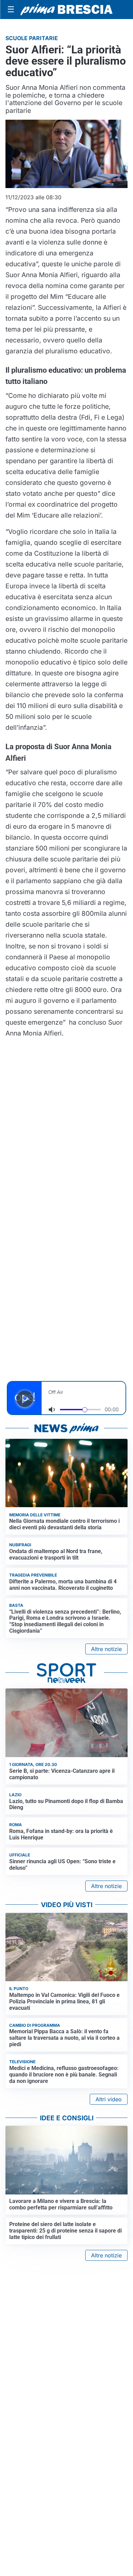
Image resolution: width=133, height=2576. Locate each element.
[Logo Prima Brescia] (66, 10)
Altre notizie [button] (106, 1649)
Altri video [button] (109, 2099)
